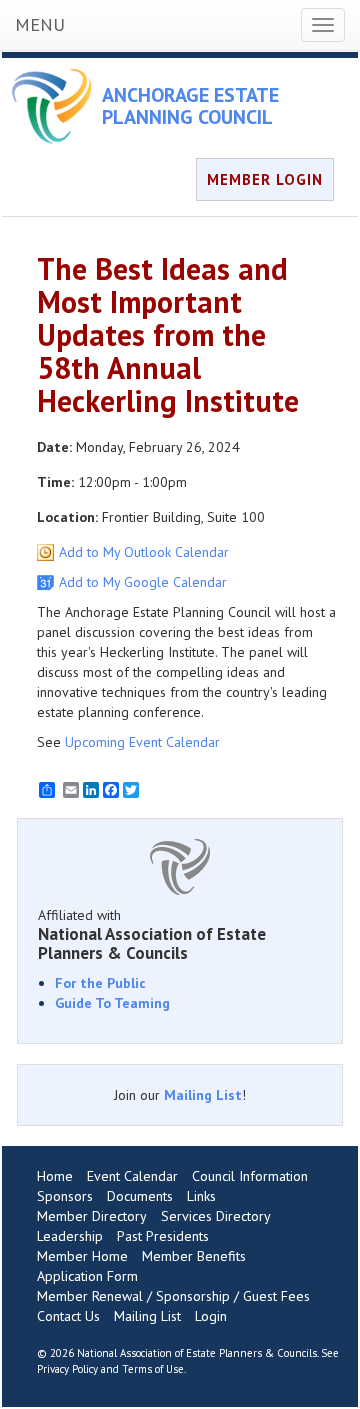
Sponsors (65, 1196)
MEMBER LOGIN (265, 179)
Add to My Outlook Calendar (144, 552)
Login (211, 1316)
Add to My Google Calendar (143, 582)
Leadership (70, 1236)
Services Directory (216, 1216)
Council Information (250, 1176)
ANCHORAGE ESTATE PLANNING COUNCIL (190, 106)
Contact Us (68, 1316)
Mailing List (203, 1095)
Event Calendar (132, 1176)
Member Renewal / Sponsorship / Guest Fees (173, 1296)
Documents (140, 1196)
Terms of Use (153, 1369)
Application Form (87, 1276)
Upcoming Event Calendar (142, 742)
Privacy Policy (67, 1369)
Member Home (82, 1256)
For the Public (100, 983)
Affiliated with (152, 934)
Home (55, 1176)
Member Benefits (194, 1256)
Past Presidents (163, 1236)
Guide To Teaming (112, 1003)
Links (201, 1196)
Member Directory (92, 1216)
